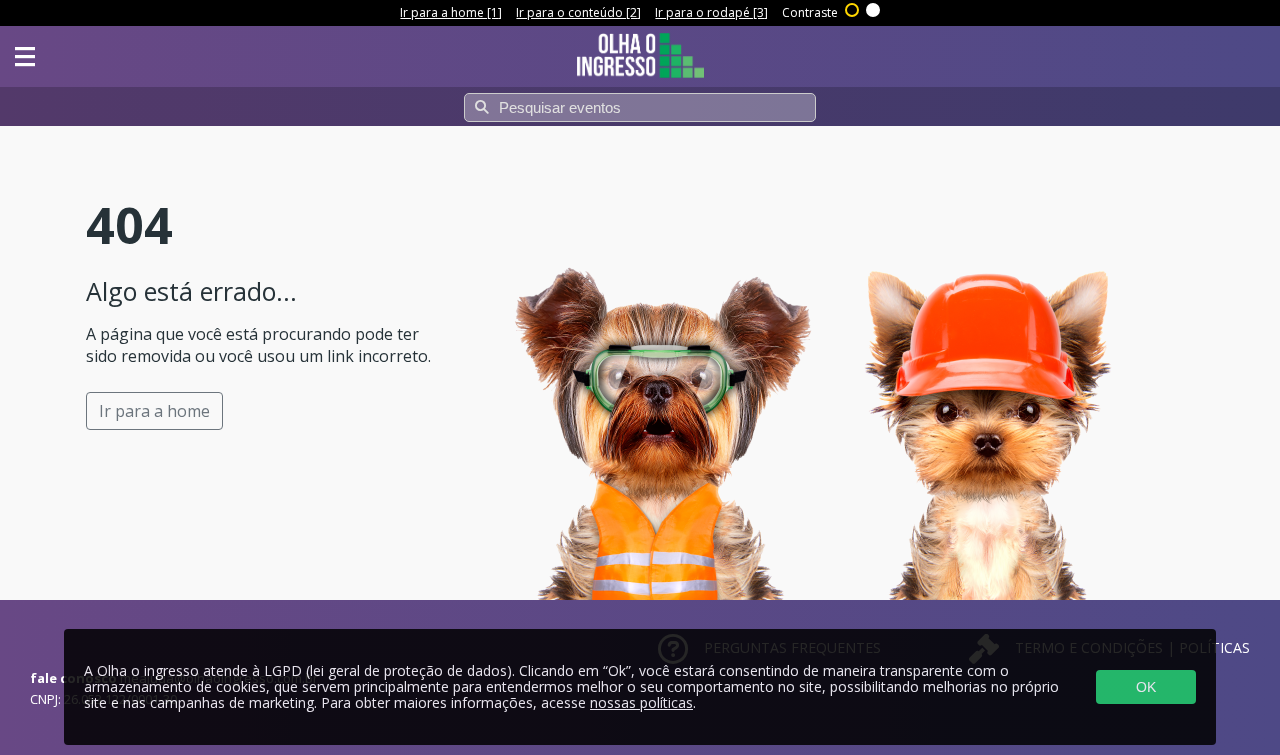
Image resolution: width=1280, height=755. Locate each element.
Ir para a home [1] (451, 12)
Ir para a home (154, 411)
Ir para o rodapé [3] (711, 12)
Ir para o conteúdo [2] (578, 12)
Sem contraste (874, 8)
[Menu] (25, 57)
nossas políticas (641, 702)
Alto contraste (853, 8)
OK (1146, 687)
